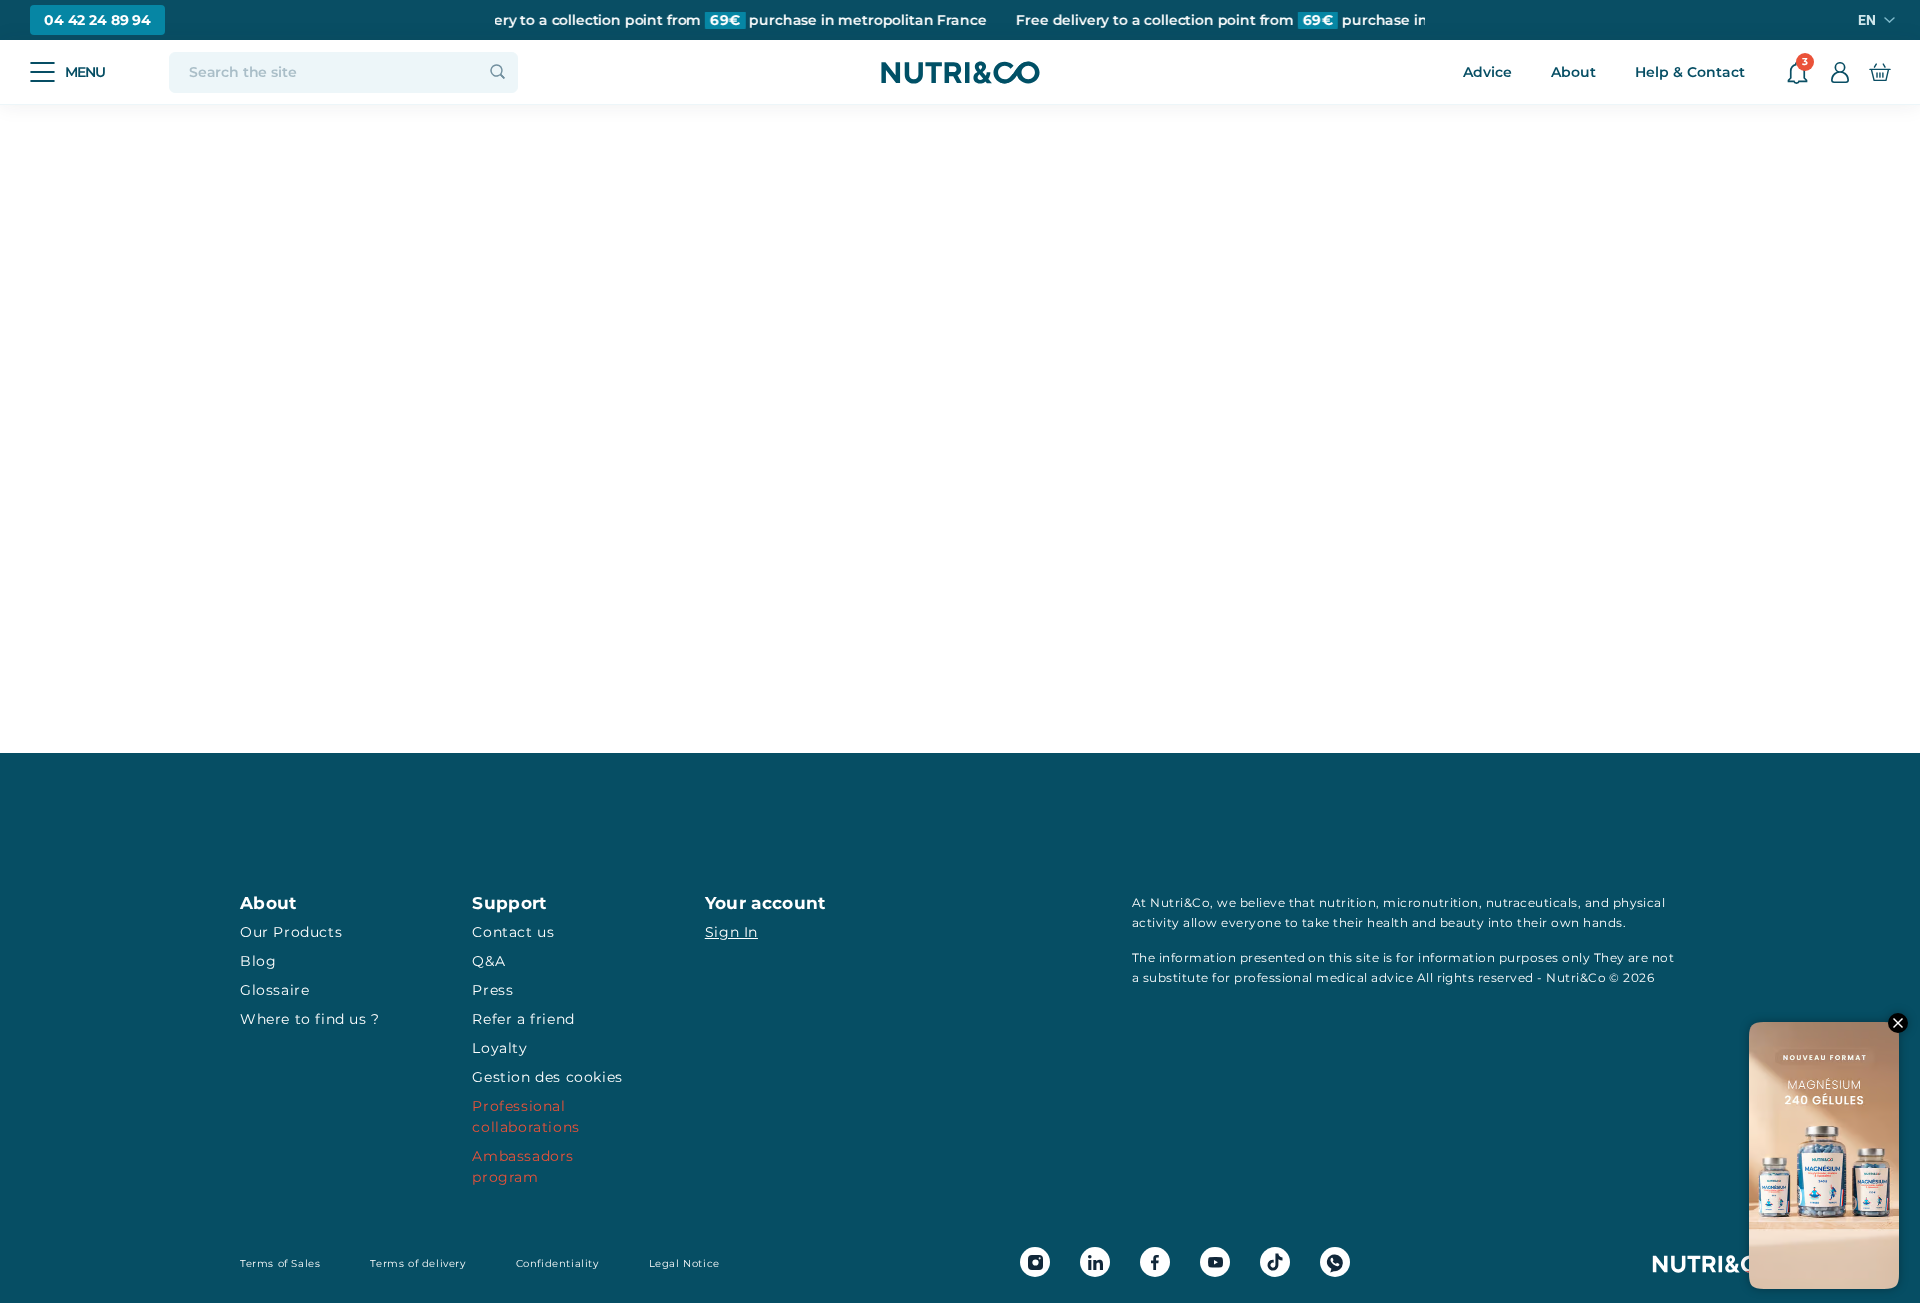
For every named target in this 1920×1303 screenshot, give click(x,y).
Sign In (731, 932)
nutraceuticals (1532, 902)
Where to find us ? (310, 1019)
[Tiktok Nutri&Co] (1275, 1262)
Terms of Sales (280, 1263)
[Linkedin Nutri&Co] (1095, 1262)
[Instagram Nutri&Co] (1035, 1262)
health (1387, 922)
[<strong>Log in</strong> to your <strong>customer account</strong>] (1840, 72)
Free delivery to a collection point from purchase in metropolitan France (696, 20)
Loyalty (499, 1048)
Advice (1487, 72)
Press (492, 990)
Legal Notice (684, 1263)
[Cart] (1879, 72)
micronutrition (1431, 902)
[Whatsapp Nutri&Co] (1335, 1262)
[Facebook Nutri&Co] (1155, 1262)
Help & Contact (1690, 72)
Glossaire (274, 990)
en (1867, 20)
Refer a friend (523, 1019)
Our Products (291, 932)
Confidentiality (557, 1263)
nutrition (1347, 902)
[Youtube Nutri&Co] (1215, 1262)
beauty (1462, 922)
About (1573, 72)
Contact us (513, 932)
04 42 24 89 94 (97, 20)
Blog (258, 961)
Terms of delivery (417, 1263)
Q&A (488, 961)
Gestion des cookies (547, 1077)
